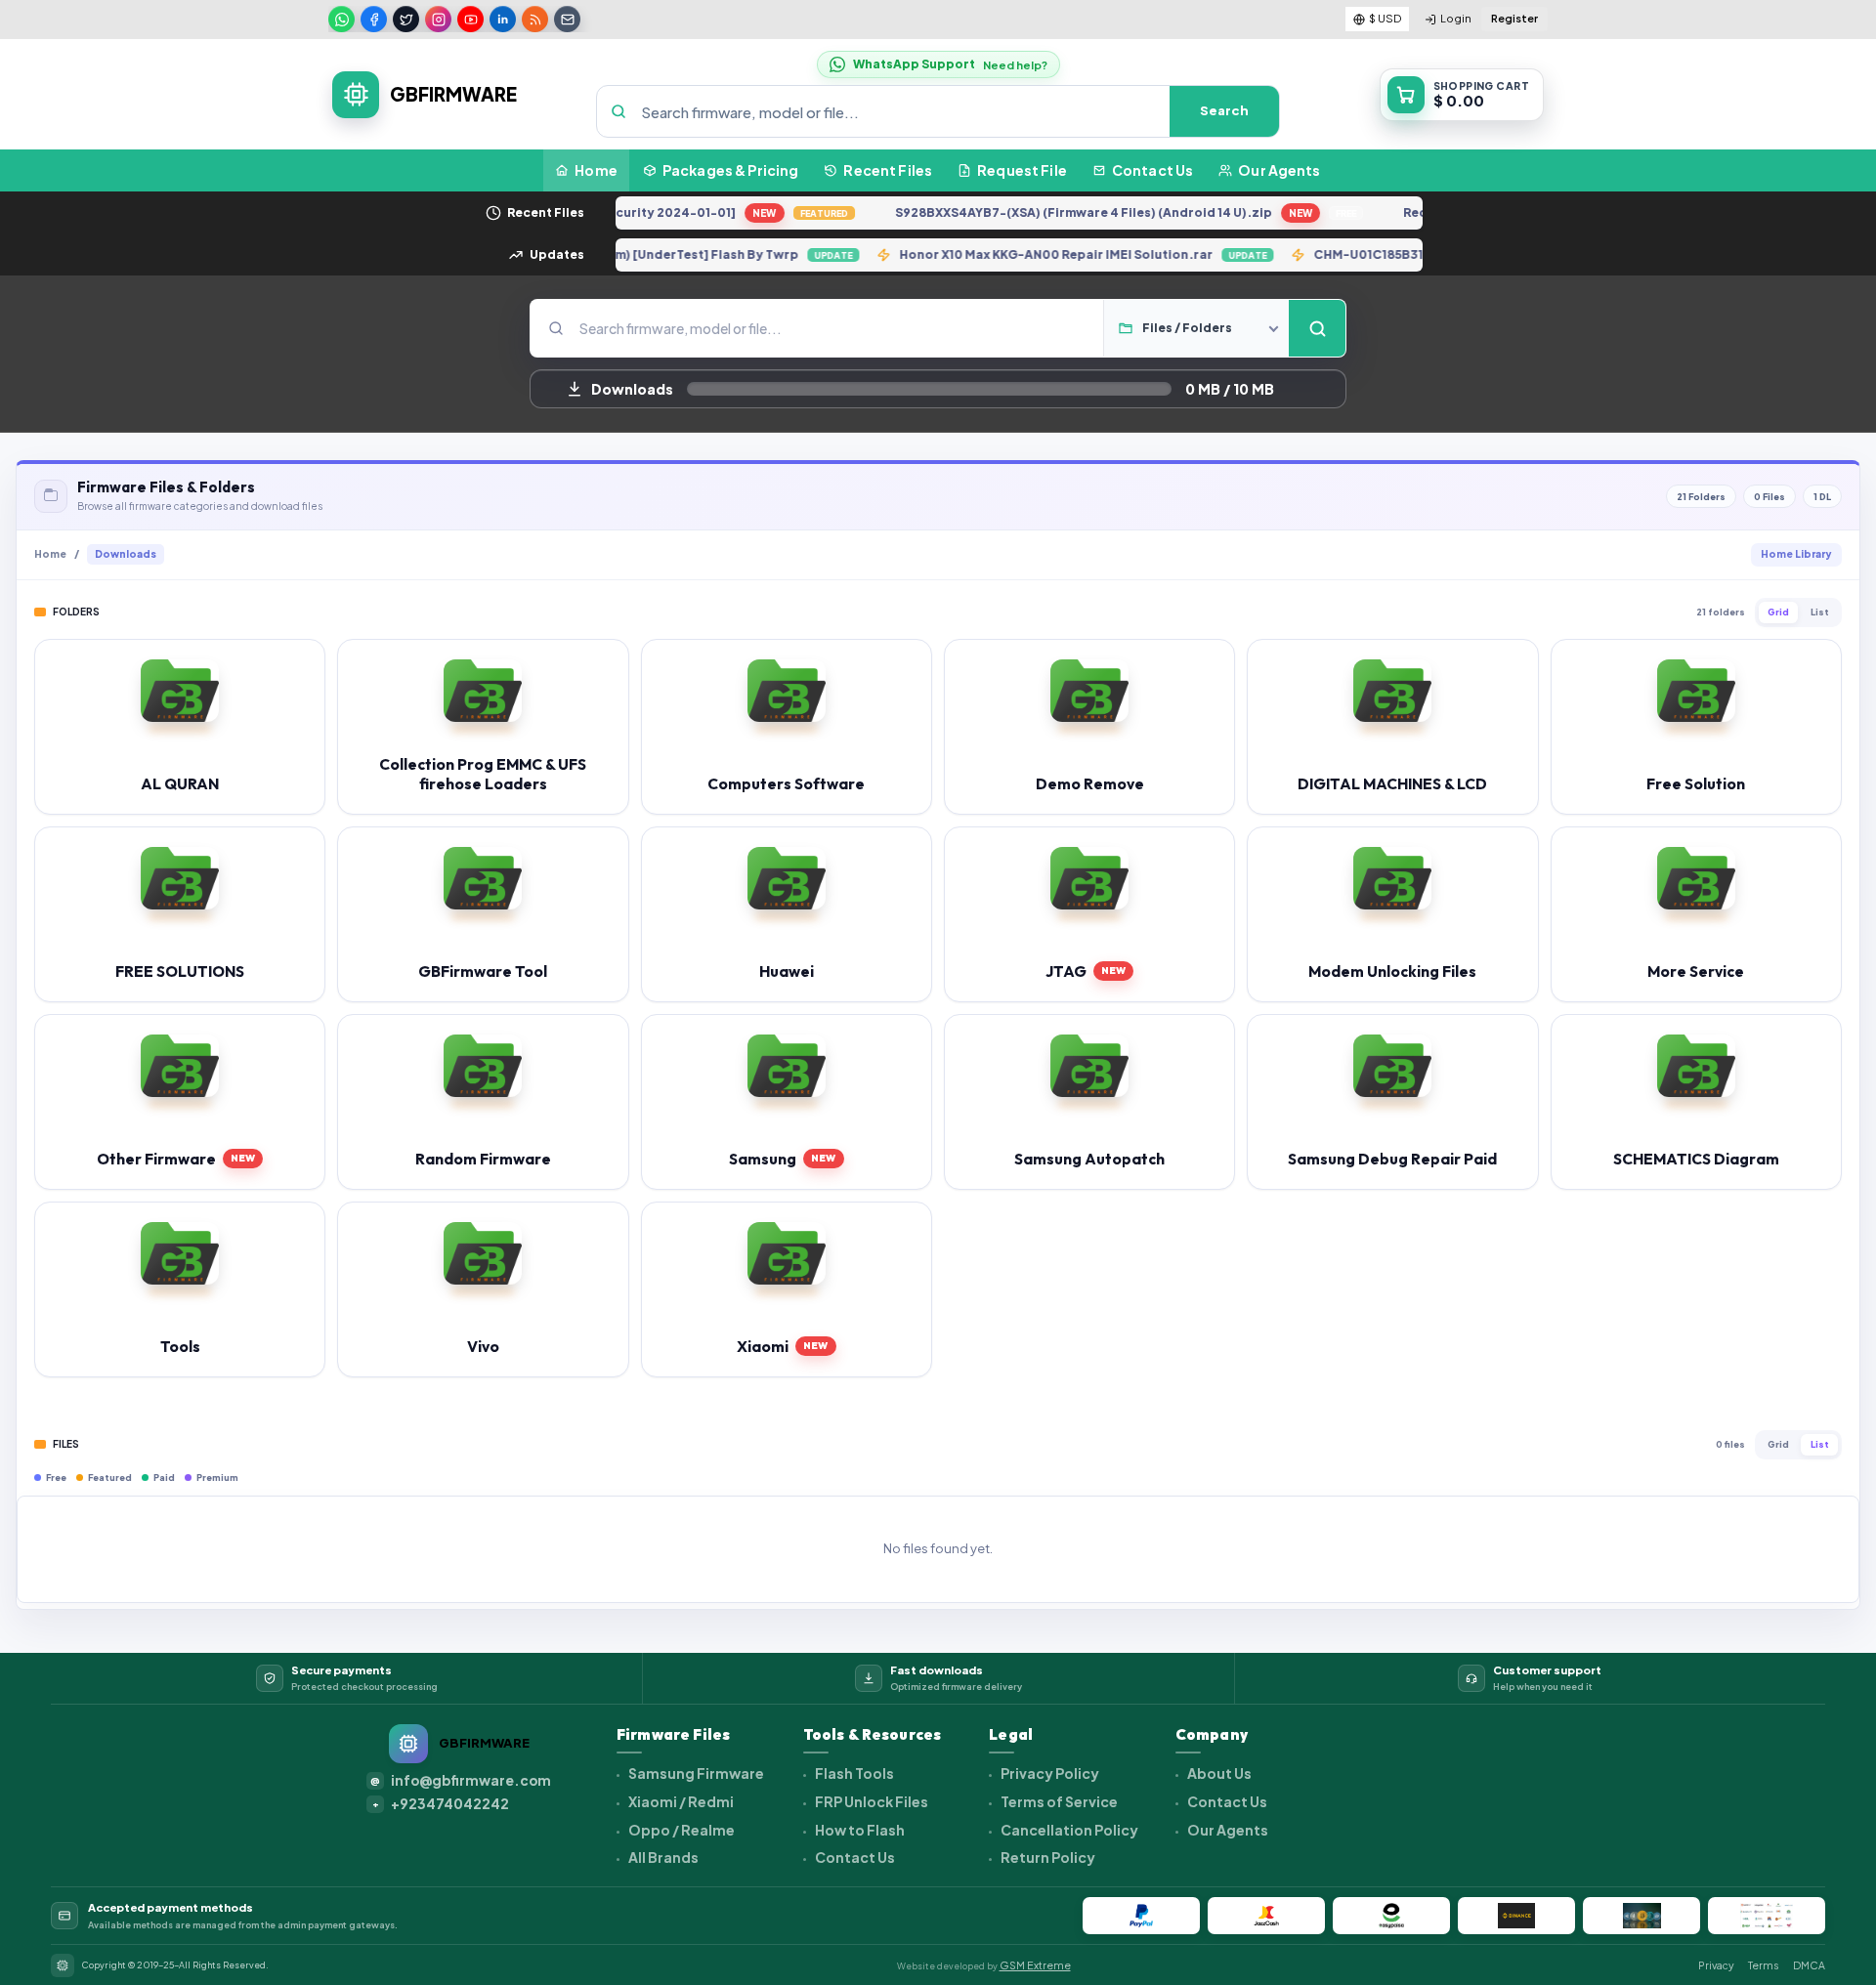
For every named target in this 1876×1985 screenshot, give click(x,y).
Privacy (1716, 1965)
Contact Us (854, 1857)
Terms (1764, 1965)
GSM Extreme (1035, 1965)
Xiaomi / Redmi (680, 1801)
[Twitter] (406, 19)
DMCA (1809, 1965)
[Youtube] (470, 19)
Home (50, 554)
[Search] (1317, 328)
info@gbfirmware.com (461, 1780)
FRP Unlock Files (871, 1801)
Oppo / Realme (681, 1830)
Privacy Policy (1049, 1773)
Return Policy (1047, 1857)
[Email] (567, 19)
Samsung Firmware (695, 1773)
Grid (1778, 612)
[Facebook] (374, 19)
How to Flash (859, 1830)
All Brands (662, 1857)
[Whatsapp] (341, 19)
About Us (1218, 1773)
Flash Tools (853, 1773)
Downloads (126, 554)
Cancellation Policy (1068, 1830)
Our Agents (1227, 1830)
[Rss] (535, 19)
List (1820, 612)
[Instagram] (438, 19)
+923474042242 (441, 1804)
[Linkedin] (503, 19)
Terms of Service (1058, 1801)
